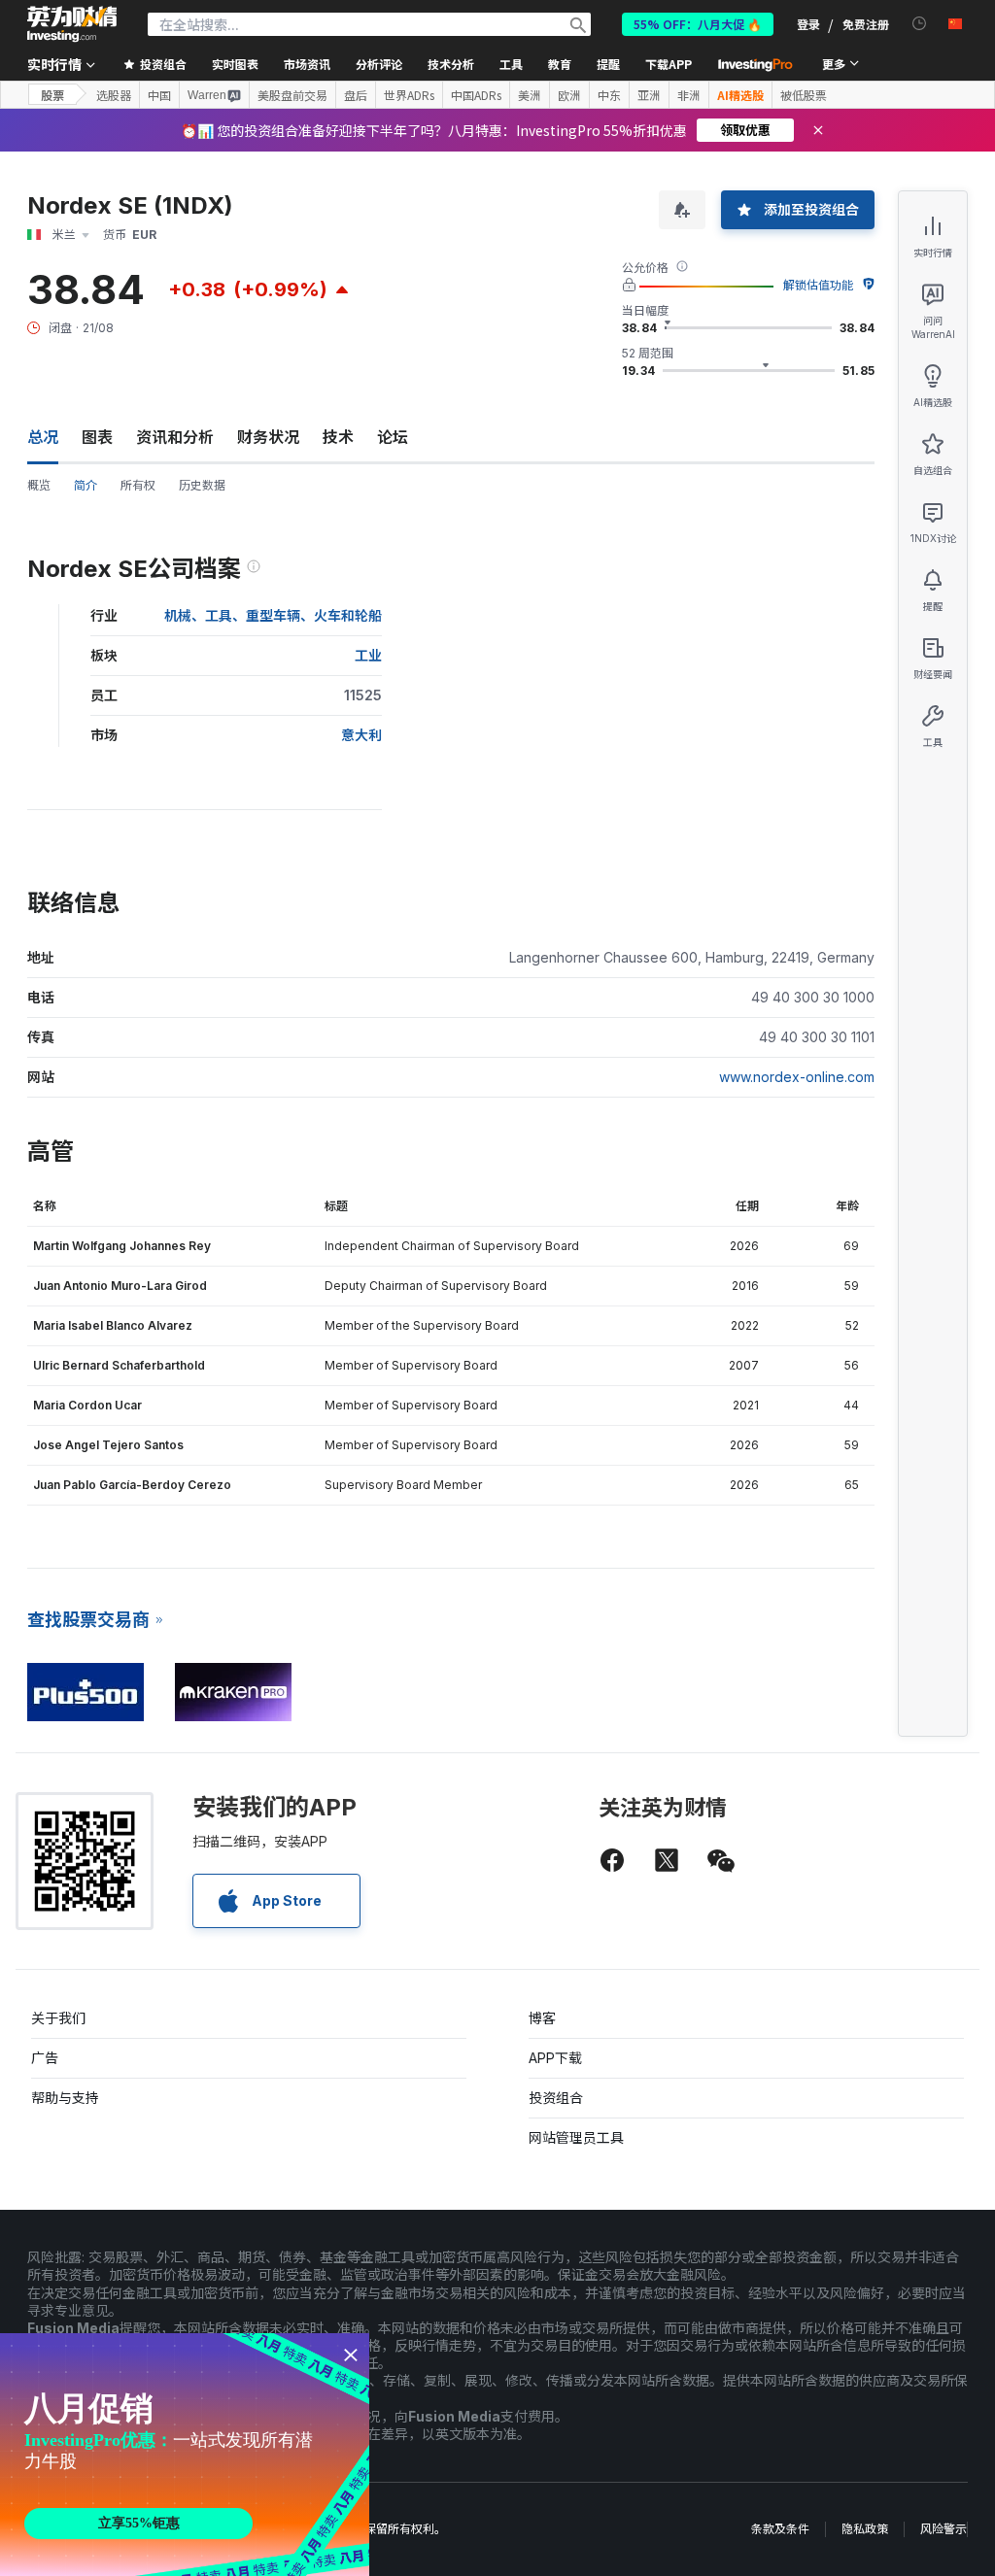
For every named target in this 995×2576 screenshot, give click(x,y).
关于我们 (58, 2018)
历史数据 (202, 485)
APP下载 (555, 2058)
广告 (45, 2058)
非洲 (689, 95)
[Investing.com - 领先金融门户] (72, 24)
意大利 (361, 735)
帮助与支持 (65, 2098)
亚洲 (649, 95)
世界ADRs (409, 95)
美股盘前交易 (292, 95)
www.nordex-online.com (797, 1077)
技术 (338, 437)
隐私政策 (865, 2529)
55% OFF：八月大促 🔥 (698, 24)
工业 (368, 655)
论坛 (393, 437)
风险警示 (944, 2529)
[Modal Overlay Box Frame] (185, 2455)
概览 (39, 485)
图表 (97, 437)
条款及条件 (780, 2529)
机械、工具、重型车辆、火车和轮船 (273, 615)
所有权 (138, 485)
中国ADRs (476, 95)
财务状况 (268, 437)
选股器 (114, 95)
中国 (159, 95)
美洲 (530, 95)
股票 (52, 95)
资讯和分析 (175, 437)
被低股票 (804, 95)
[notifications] (920, 24)
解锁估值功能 (818, 285)
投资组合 (556, 2098)
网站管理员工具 (576, 2137)
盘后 (356, 95)
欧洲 (569, 95)
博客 (542, 2018)
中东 (609, 95)
